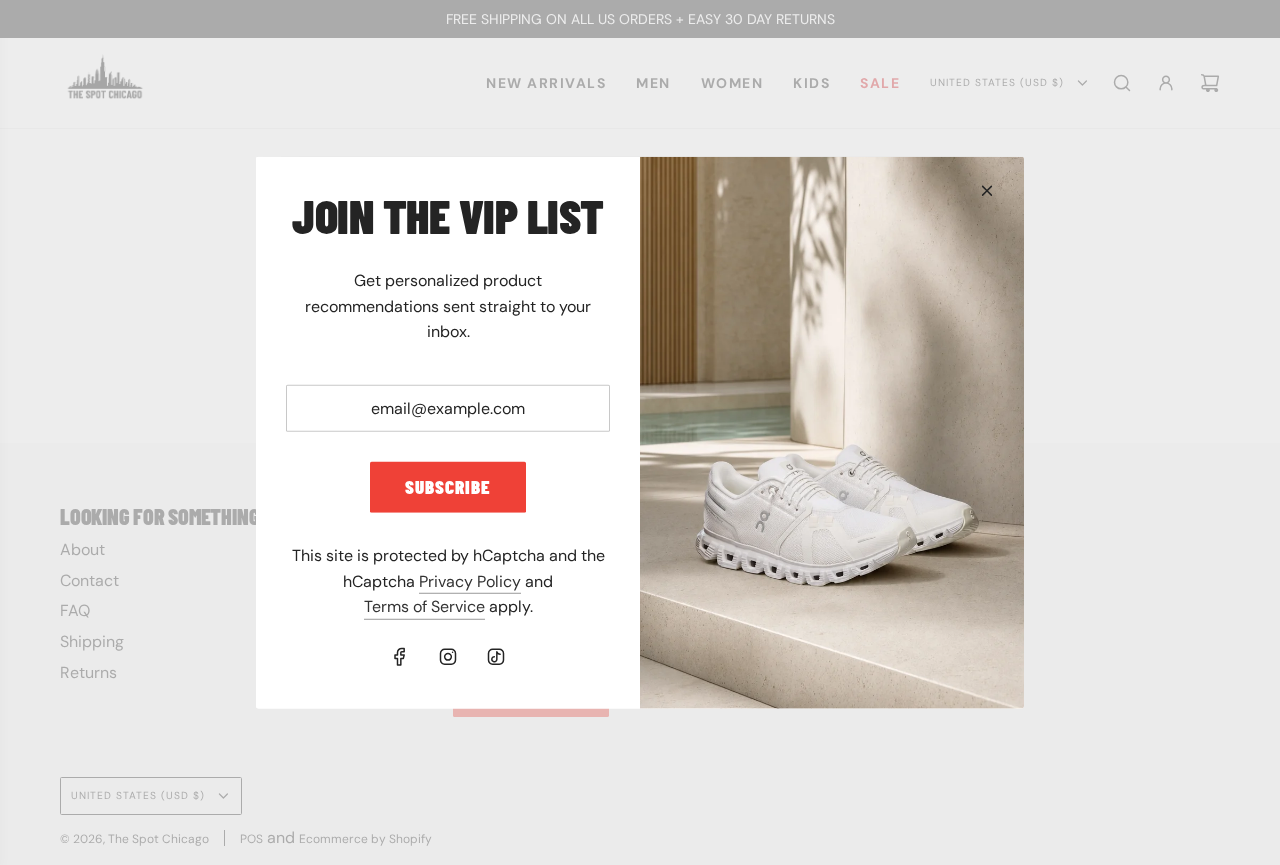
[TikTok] (496, 657)
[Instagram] (448, 657)
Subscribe (448, 486)
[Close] (987, 190)
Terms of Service (424, 606)
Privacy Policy (470, 581)
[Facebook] (400, 657)
